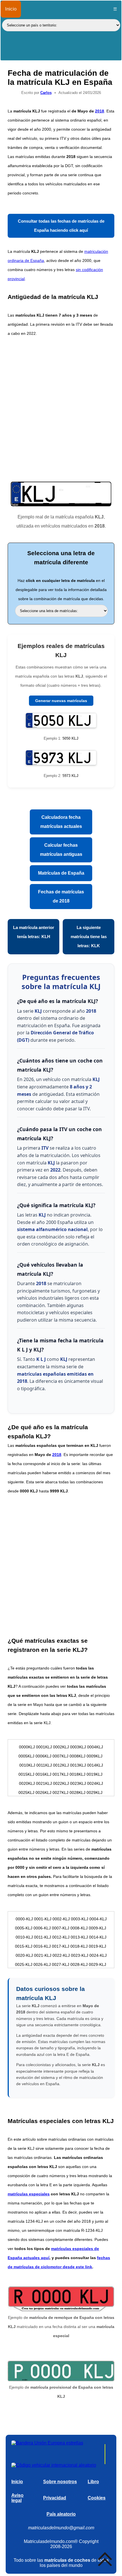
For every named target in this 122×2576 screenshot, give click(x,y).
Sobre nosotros (60, 2482)
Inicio (11, 9)
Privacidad (55, 2498)
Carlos (46, 93)
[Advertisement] (61, 408)
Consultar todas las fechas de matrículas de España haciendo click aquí (61, 226)
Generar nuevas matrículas (61, 701)
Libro (93, 2482)
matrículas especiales (29, 2194)
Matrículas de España (61, 873)
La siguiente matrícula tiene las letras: (89, 937)
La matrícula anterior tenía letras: (34, 932)
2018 (100, 111)
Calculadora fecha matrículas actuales (61, 822)
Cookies (97, 2498)
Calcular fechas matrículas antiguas (61, 850)
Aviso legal (17, 2498)
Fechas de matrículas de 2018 (61, 896)
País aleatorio (61, 2514)
